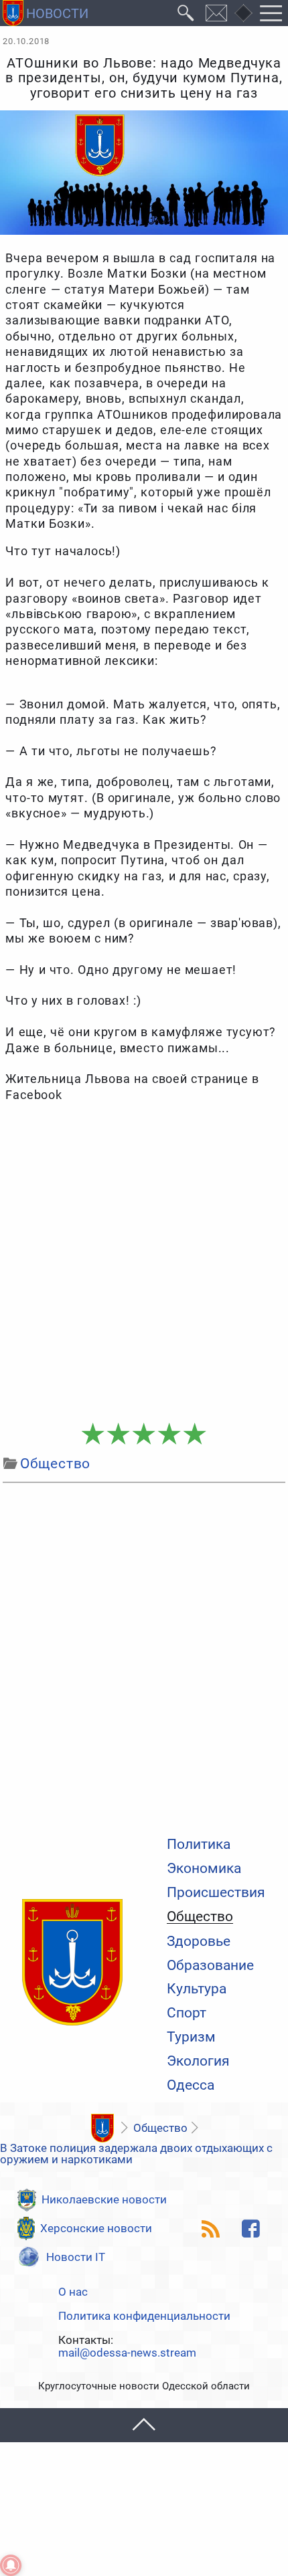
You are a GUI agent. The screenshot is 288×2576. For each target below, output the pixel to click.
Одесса (191, 2085)
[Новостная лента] (210, 2229)
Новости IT (76, 2257)
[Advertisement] (144, 1263)
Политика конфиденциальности (144, 2316)
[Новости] (103, 2128)
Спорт (187, 2013)
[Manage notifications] (11, 2565)
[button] (144, 2425)
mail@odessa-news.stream (127, 2353)
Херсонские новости (96, 2228)
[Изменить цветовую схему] (243, 13)
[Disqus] (144, 1656)
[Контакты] (217, 13)
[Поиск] (186, 13)
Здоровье (199, 1942)
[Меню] (271, 13)
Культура (197, 1989)
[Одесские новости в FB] (250, 2229)
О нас (73, 2292)
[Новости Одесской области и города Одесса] (46, 13)
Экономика (204, 1869)
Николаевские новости (104, 2199)
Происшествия (216, 1893)
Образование (210, 1966)
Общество (200, 1917)
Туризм (191, 2037)
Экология (198, 2061)
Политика (199, 1845)
